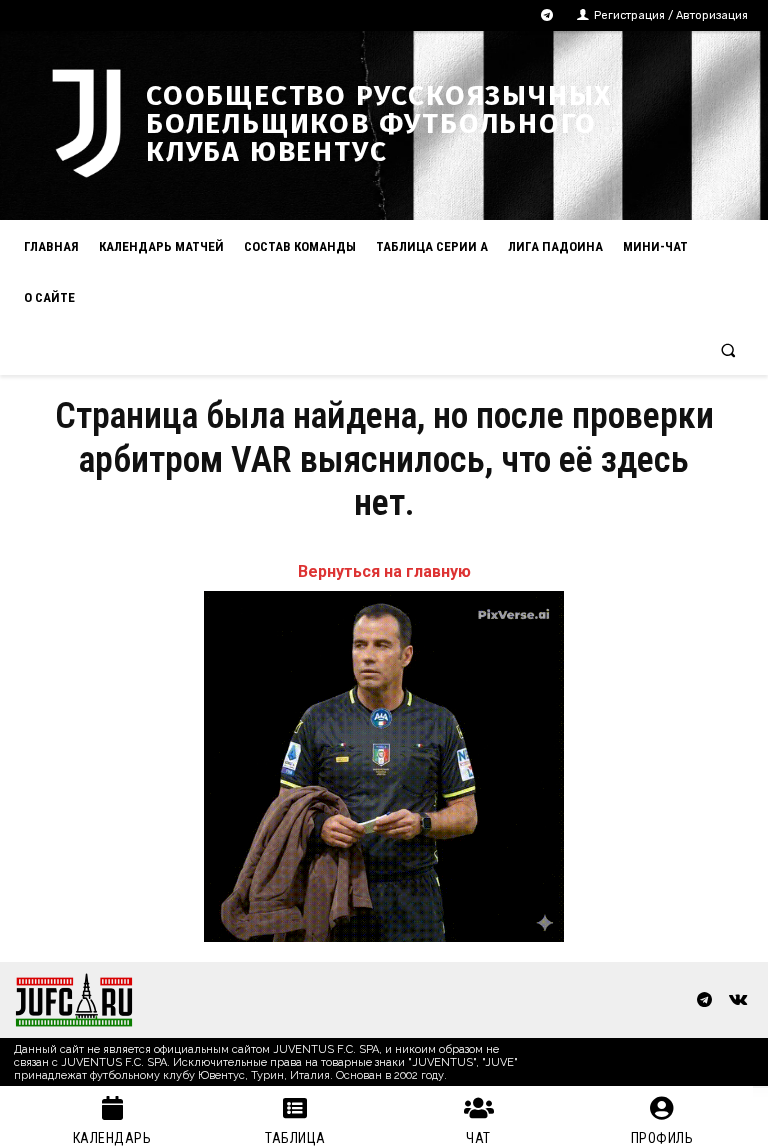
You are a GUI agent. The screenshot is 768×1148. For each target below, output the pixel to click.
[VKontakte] (737, 1000)
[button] (728, 349)
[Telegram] (547, 15)
